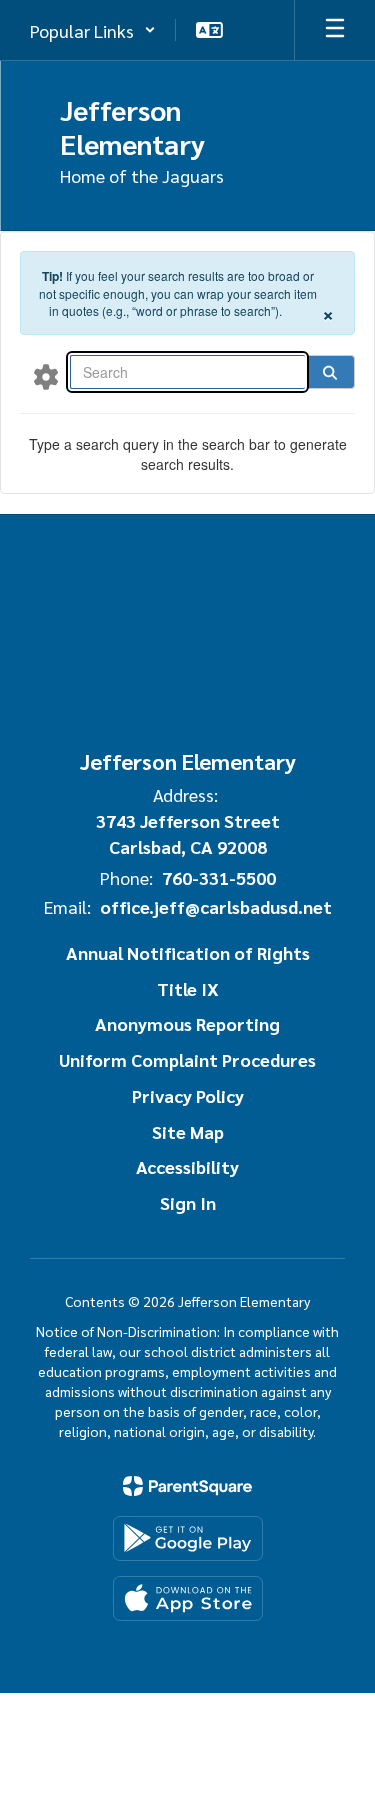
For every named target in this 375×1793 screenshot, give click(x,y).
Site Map (188, 1131)
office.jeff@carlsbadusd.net (216, 906)
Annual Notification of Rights (188, 952)
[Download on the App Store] (188, 1598)
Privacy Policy (188, 1095)
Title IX (188, 988)
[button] (93, 30)
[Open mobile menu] (335, 30)
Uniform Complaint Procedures (187, 1059)
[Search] (330, 372)
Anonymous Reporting (187, 1023)
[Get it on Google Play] (188, 1538)
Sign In (188, 1202)
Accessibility (187, 1166)
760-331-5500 (219, 877)
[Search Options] (46, 376)
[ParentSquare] (187, 1486)
